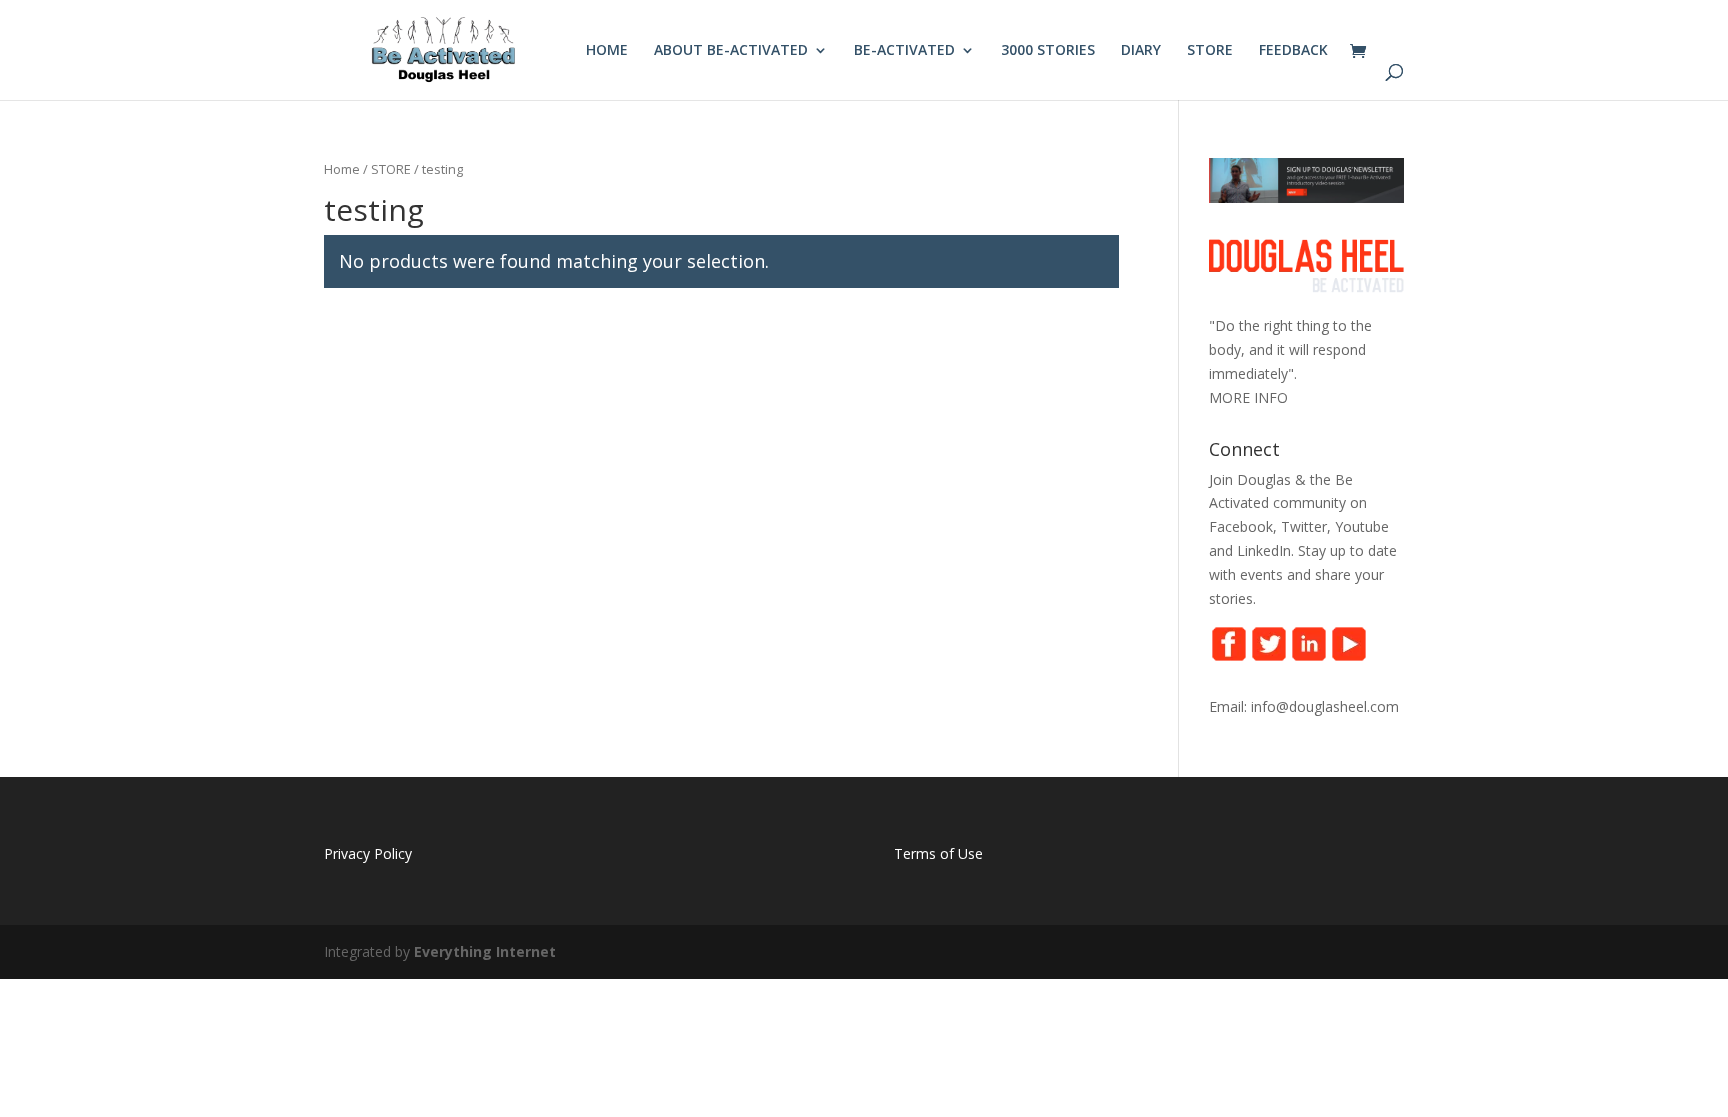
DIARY (1141, 51)
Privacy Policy (368, 853)
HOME (607, 51)
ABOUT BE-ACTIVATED (731, 51)
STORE (1210, 51)
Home (342, 169)
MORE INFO (1248, 397)
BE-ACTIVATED (904, 51)
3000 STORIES (1048, 51)
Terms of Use (938, 853)
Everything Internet (485, 951)
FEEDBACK (1293, 51)
